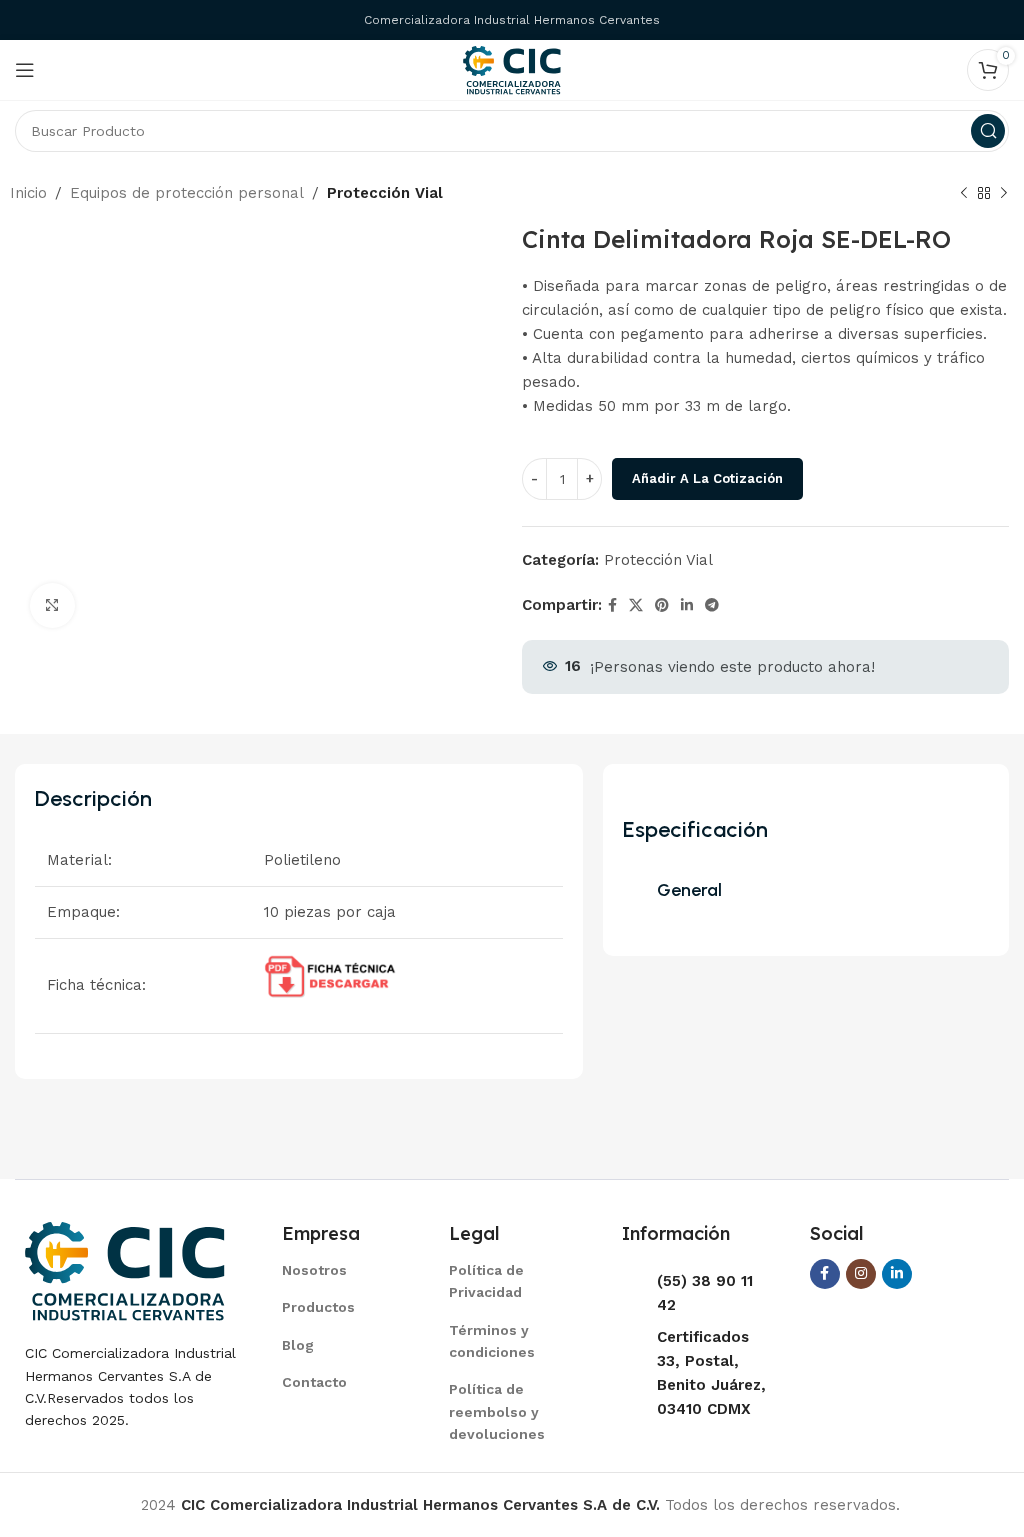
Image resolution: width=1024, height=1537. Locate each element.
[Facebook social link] (612, 605)
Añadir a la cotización (707, 478)
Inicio (28, 193)
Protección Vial (385, 193)
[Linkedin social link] (687, 605)
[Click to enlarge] (52, 605)
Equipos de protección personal (187, 193)
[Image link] (125, 1270)
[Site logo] (512, 69)
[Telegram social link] (712, 605)
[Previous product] (964, 194)
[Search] (988, 131)
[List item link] (340, 1270)
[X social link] (636, 605)
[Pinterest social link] (662, 605)
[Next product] (1004, 194)
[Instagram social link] (861, 1274)
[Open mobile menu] (25, 70)
